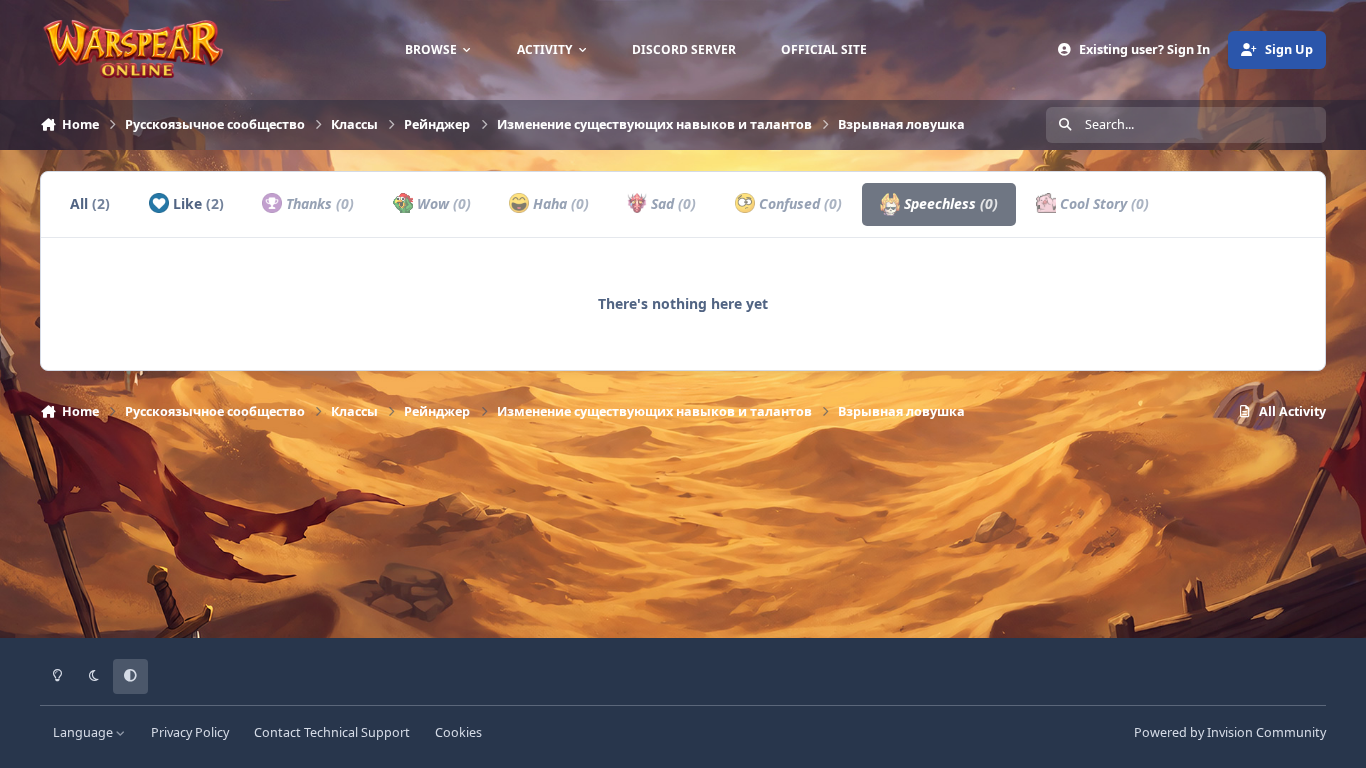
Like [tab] (196, 203)
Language (84, 732)
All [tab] (90, 203)
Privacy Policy (190, 732)
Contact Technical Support (332, 732)
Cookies (458, 732)
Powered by (1230, 732)
